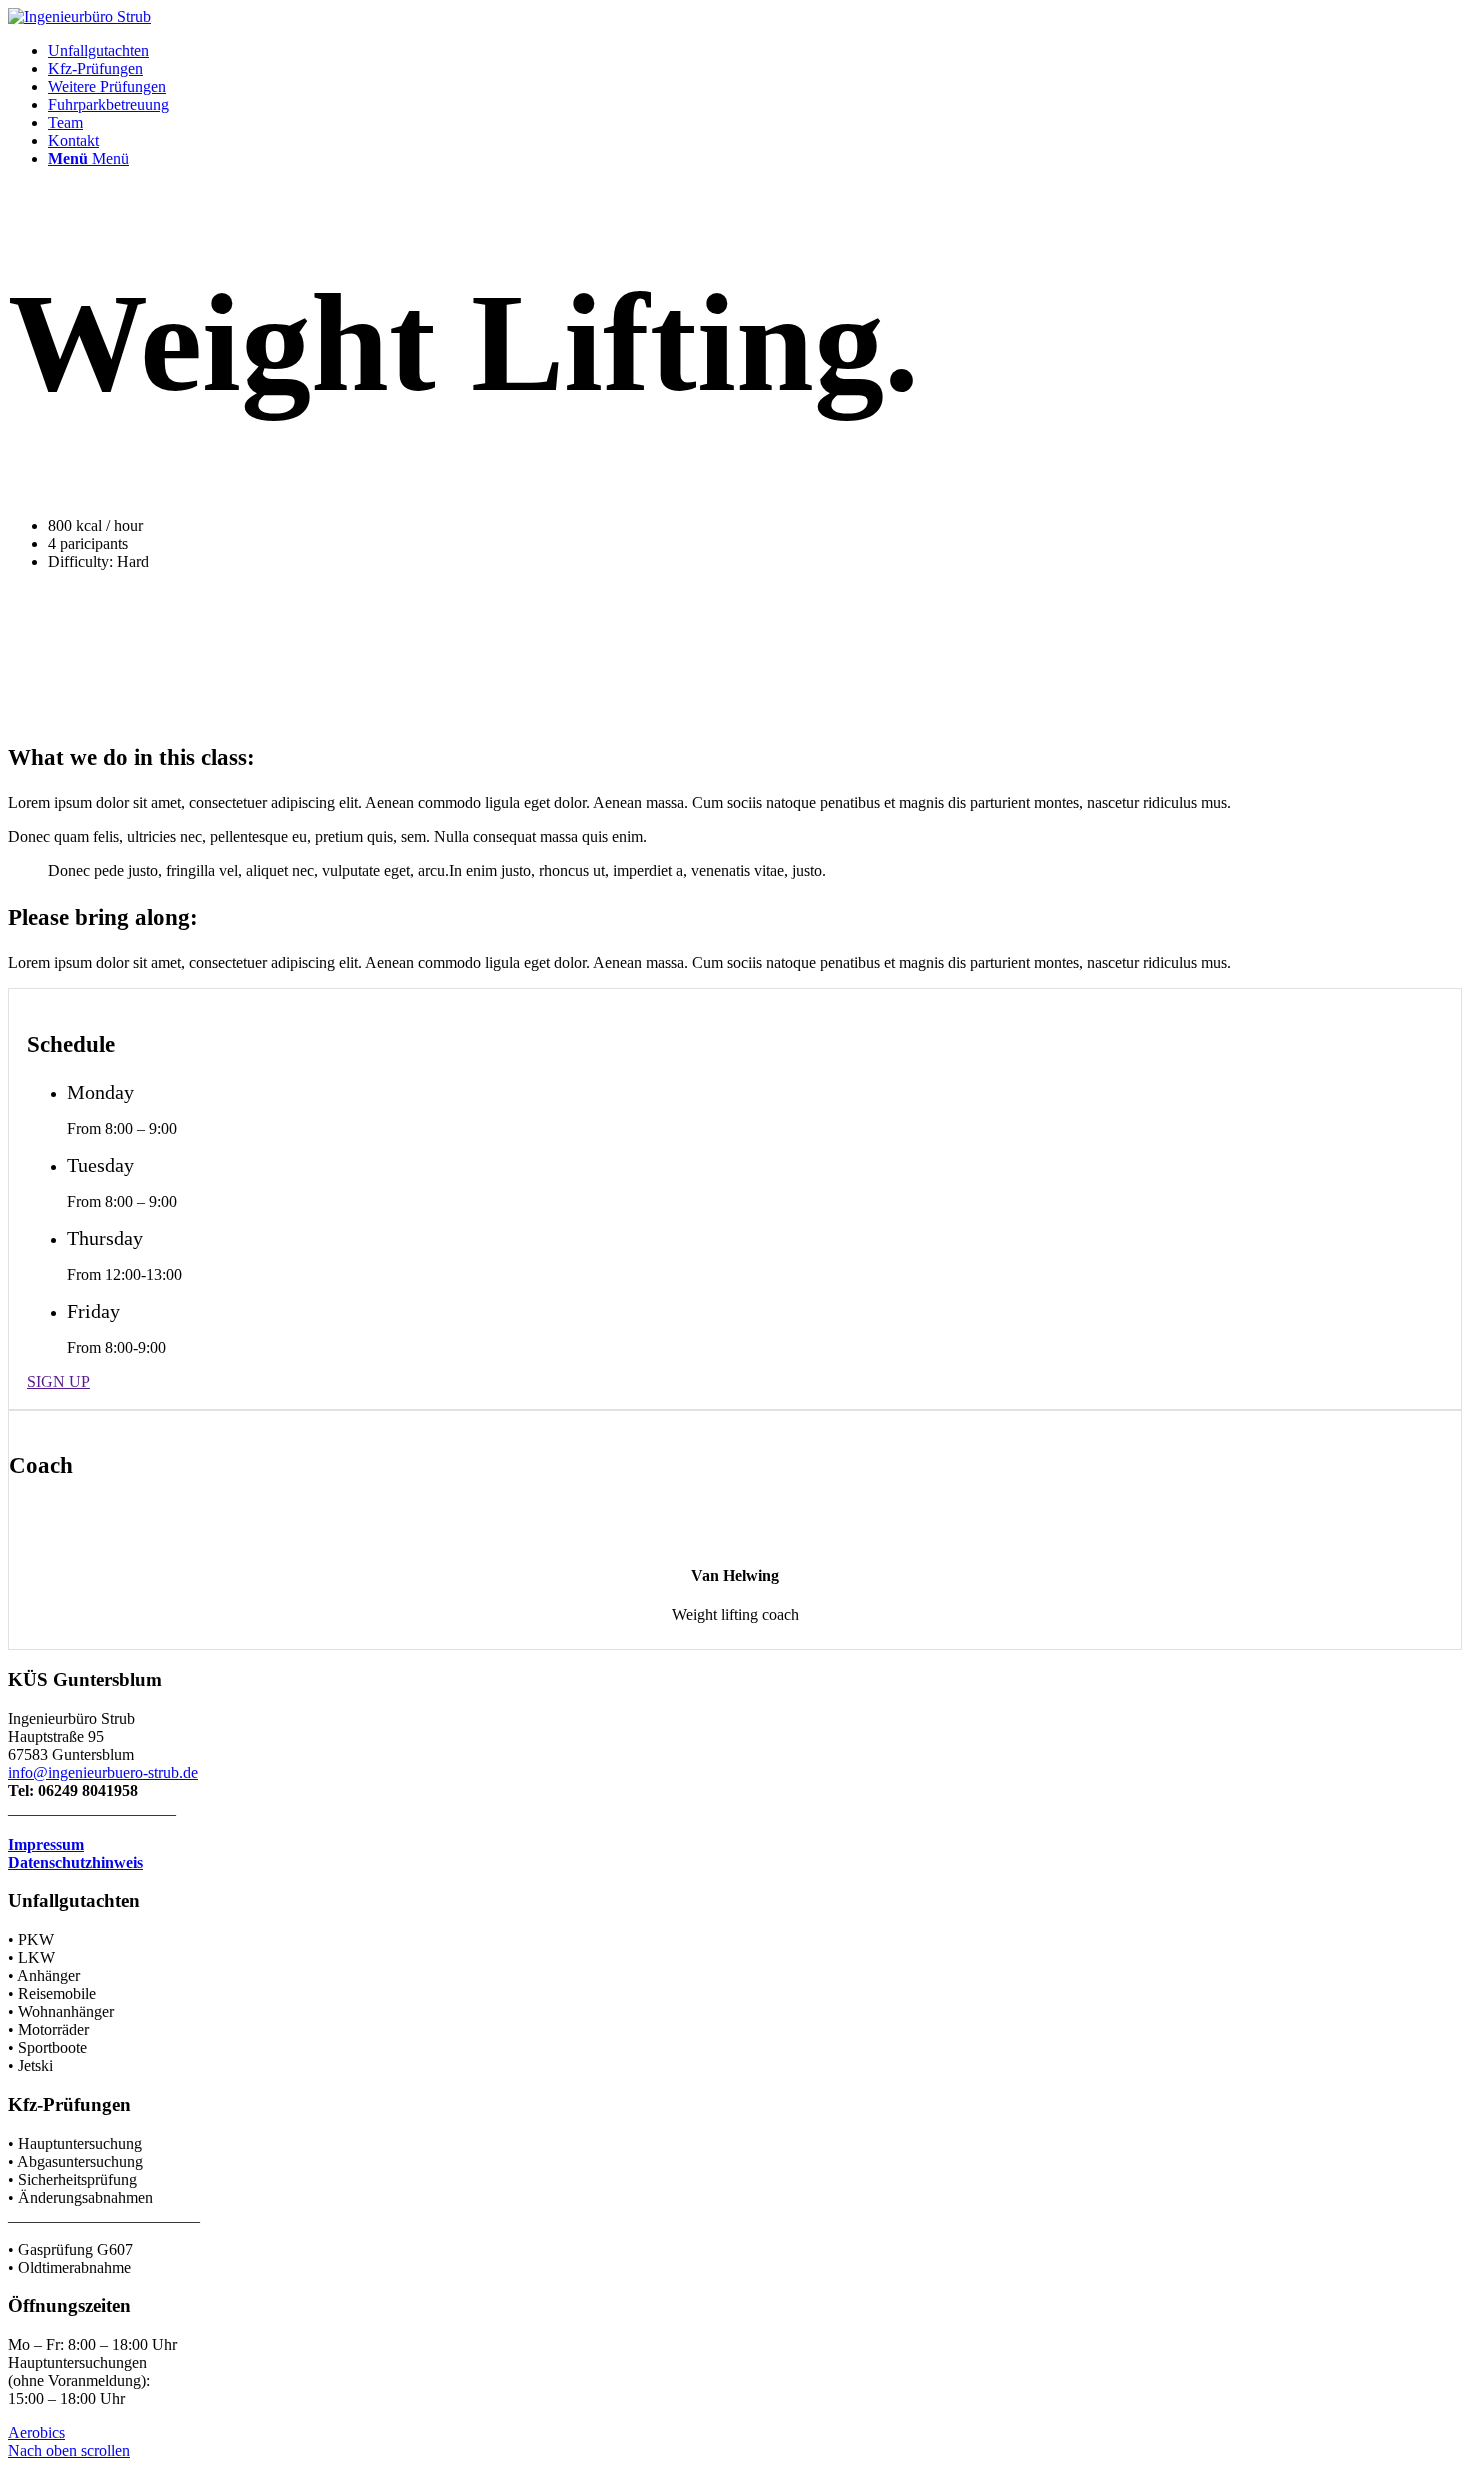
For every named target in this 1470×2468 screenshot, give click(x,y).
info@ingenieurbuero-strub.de (103, 1772)
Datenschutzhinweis (75, 1862)
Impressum (46, 1844)
